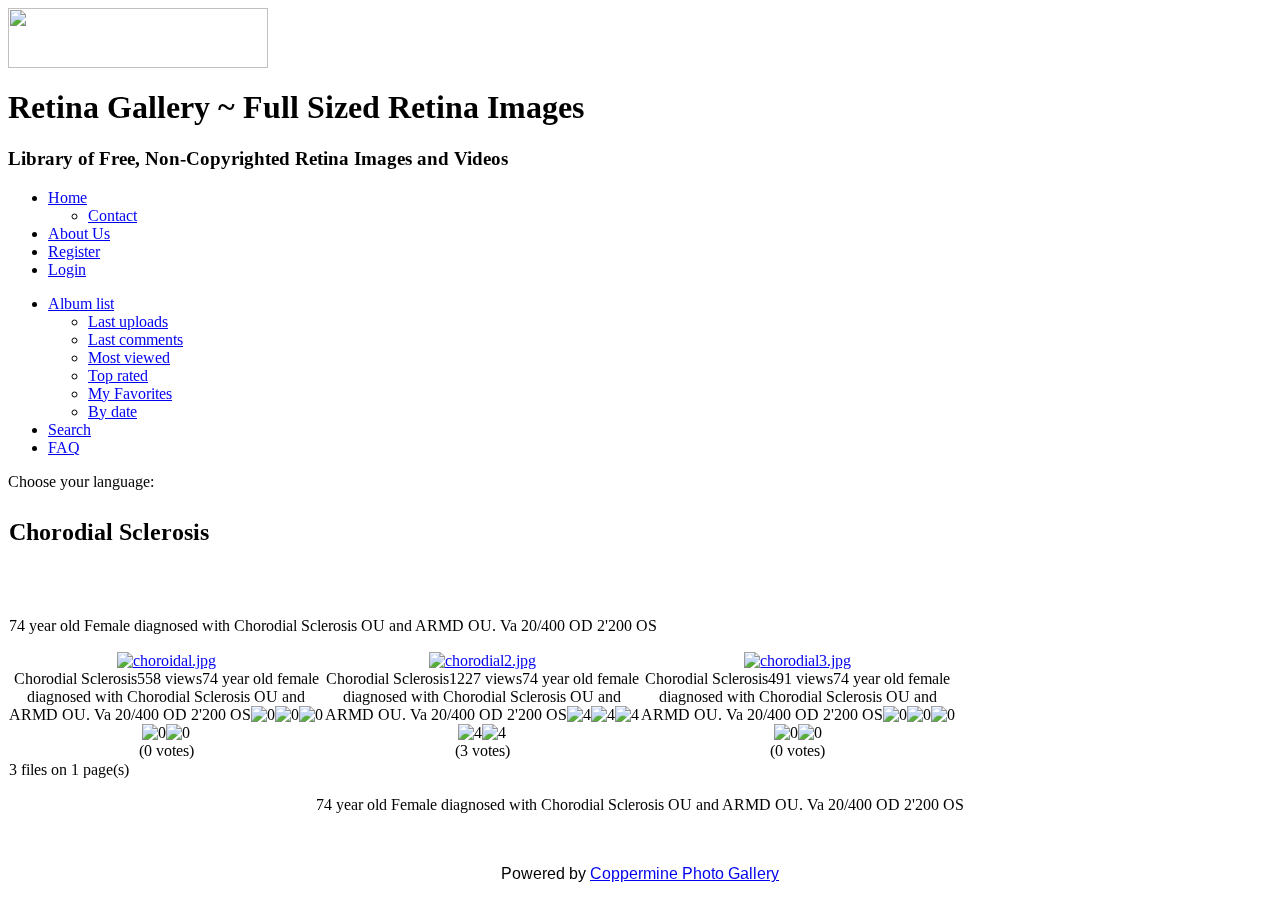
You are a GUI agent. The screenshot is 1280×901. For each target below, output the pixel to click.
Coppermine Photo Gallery (684, 873)
